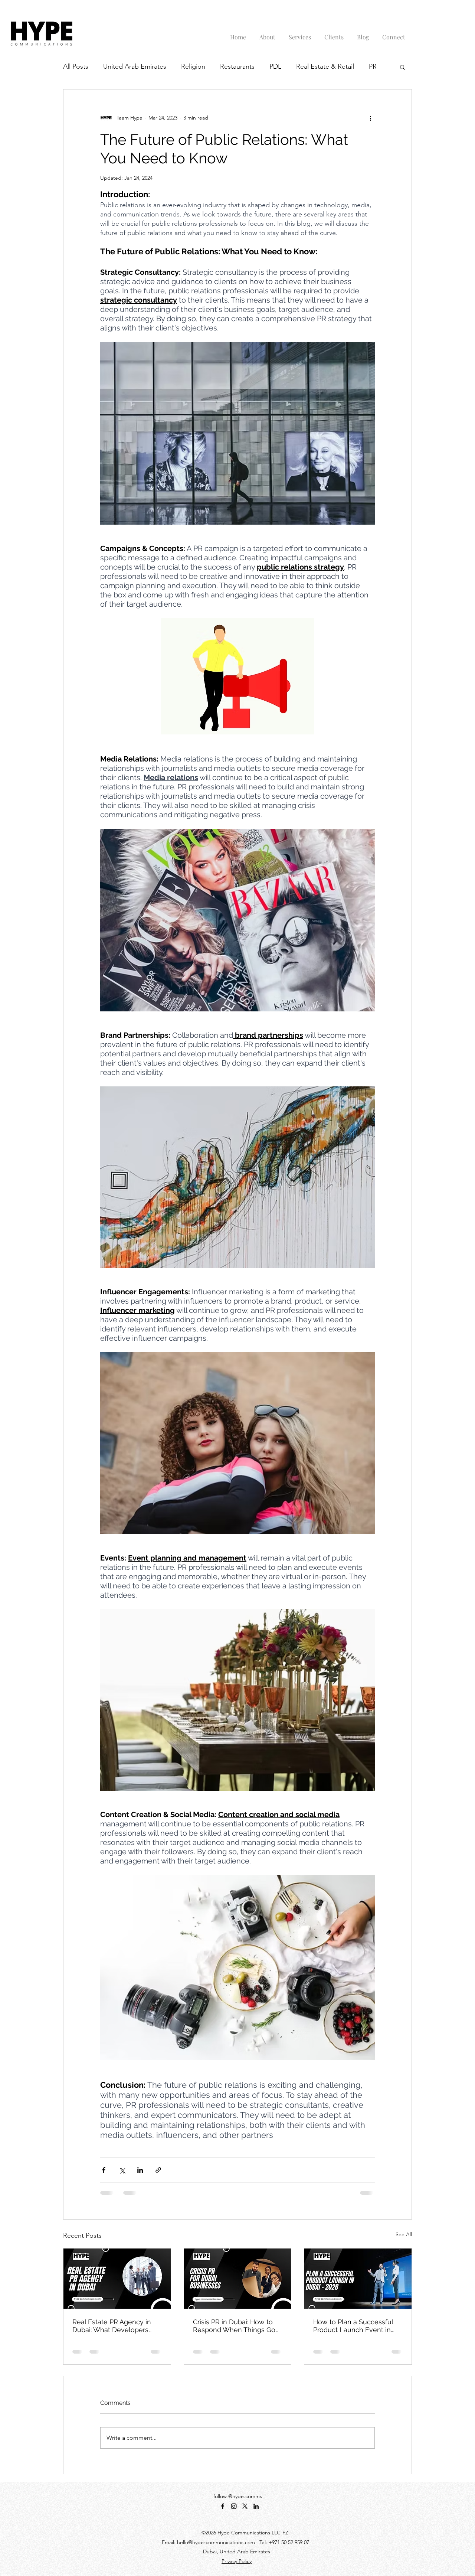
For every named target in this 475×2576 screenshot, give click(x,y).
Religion (193, 66)
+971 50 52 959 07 (289, 2542)
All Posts (76, 66)
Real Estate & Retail (325, 66)
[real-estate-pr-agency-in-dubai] (117, 2279)
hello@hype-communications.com (216, 2542)
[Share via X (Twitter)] (122, 2170)
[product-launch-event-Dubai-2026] (358, 2279)
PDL (275, 66)
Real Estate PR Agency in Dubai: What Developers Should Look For (112, 2326)
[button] (402, 67)
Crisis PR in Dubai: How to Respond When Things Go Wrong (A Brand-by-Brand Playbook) (234, 2326)
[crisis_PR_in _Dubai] (238, 2279)
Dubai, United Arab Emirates (237, 2551)
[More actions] (370, 118)
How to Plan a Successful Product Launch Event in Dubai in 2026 (353, 2326)
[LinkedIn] (256, 2506)
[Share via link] (158, 2170)
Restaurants (237, 66)
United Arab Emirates (135, 66)
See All (404, 2234)
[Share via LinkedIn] (140, 2170)
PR (373, 66)
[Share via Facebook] (104, 2170)
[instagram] (234, 2506)
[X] (245, 2506)
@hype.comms (245, 2496)
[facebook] (223, 2506)
